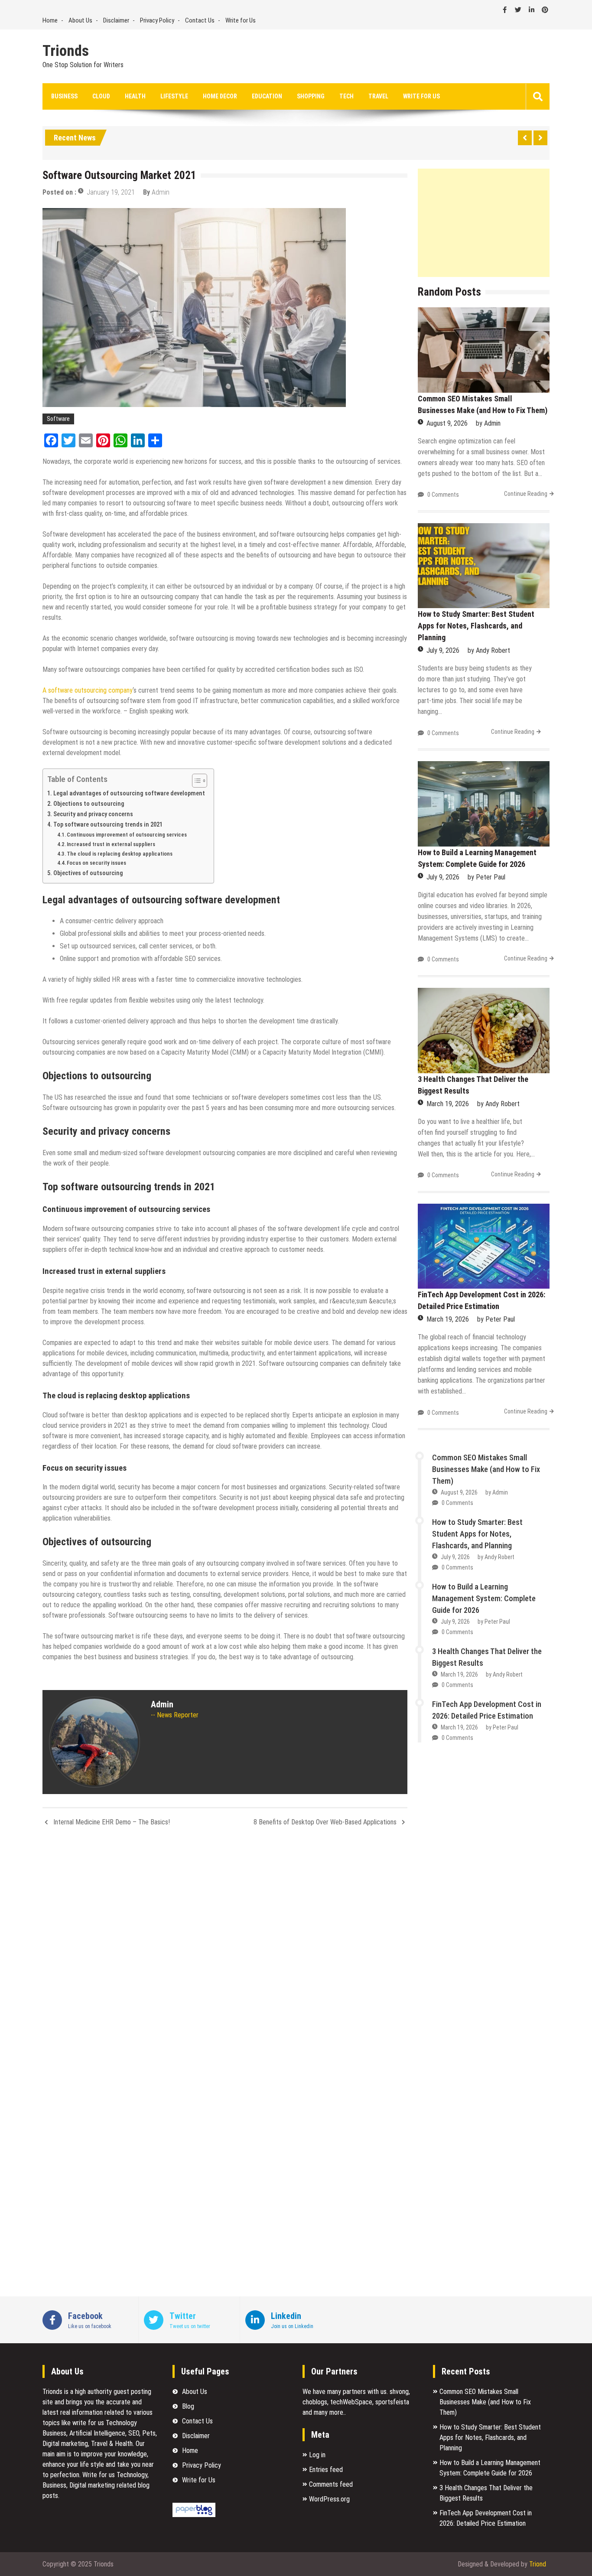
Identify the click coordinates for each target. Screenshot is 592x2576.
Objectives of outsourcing (88, 873)
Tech (346, 96)
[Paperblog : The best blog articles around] (194, 2515)
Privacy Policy (157, 20)
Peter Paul (491, 877)
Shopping (311, 96)
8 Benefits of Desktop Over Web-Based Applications (325, 1822)
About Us (80, 20)
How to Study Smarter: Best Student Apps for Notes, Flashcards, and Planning (476, 626)
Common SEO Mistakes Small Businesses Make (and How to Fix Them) (486, 1469)
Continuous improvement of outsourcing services (127, 835)
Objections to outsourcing (89, 804)
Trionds (66, 51)
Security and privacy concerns (93, 814)
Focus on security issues (96, 863)
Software (58, 419)
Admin (161, 192)
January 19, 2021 (111, 192)
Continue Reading (526, 494)
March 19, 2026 (448, 1104)
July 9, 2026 (443, 650)
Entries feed (326, 2470)
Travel (378, 96)
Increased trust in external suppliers (111, 844)
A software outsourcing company (88, 690)
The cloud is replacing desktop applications (120, 854)
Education (267, 96)
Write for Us (241, 20)
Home (50, 20)
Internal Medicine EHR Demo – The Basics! (112, 1822)
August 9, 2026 (447, 423)
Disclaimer (116, 20)
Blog (188, 2406)
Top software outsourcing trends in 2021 (108, 825)
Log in (317, 2455)
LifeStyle (174, 96)
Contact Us (200, 20)
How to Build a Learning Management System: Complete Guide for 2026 (484, 1598)
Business (64, 96)
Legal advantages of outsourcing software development (129, 793)
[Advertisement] (484, 223)
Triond (538, 2564)
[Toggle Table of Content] (195, 781)
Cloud (101, 96)
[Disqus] (225, 1949)
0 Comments (443, 495)
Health (135, 96)
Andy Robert (493, 650)
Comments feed (331, 2484)
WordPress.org (329, 2499)
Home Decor (220, 96)
